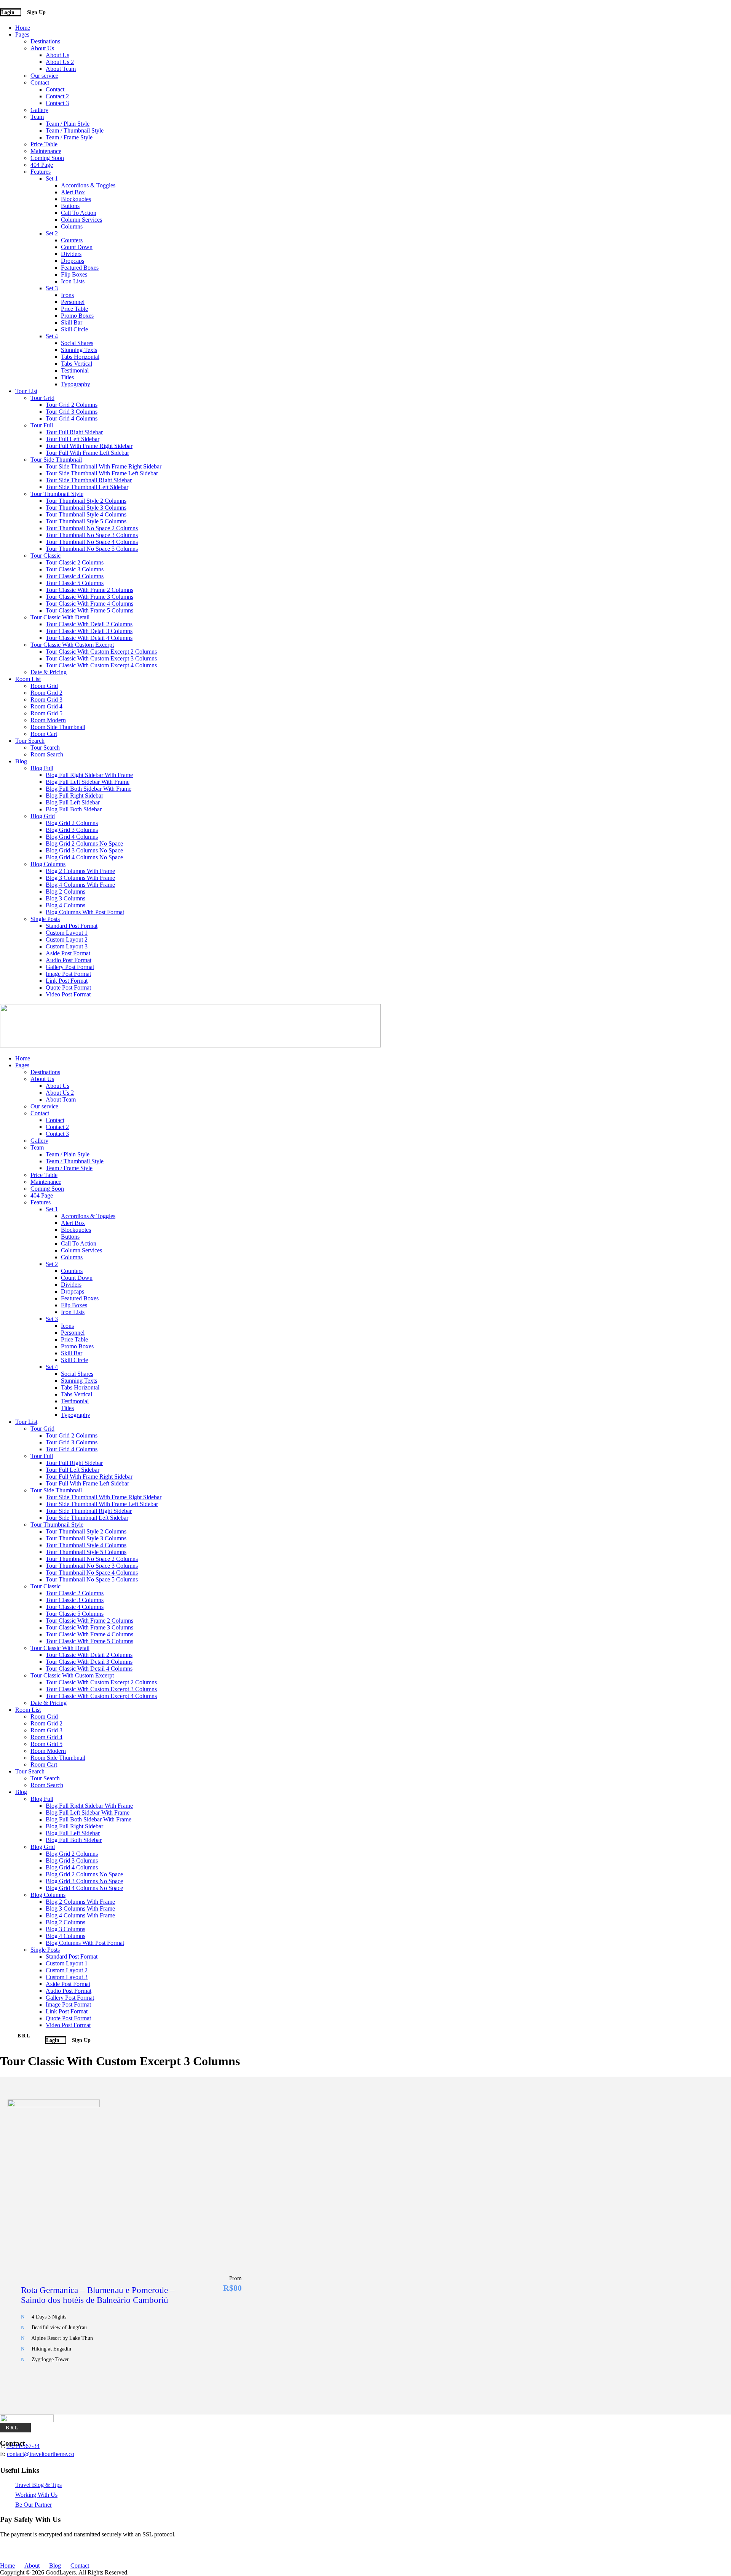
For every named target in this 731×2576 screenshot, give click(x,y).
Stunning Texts (79, 350)
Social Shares (77, 343)
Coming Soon (47, 158)
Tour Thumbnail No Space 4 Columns (92, 542)
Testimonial (75, 370)
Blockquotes (76, 199)
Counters (72, 240)
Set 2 (52, 233)
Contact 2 (57, 96)
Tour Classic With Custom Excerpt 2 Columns (101, 652)
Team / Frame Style (69, 137)
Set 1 (52, 178)
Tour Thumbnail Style (57, 494)
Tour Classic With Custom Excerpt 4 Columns (101, 665)
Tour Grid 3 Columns (72, 412)
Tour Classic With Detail (60, 617)
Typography (76, 384)
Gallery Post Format (70, 967)
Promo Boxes (77, 316)
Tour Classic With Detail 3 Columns (89, 631)
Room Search (47, 754)
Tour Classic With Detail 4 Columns (89, 638)
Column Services (81, 220)
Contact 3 (57, 103)
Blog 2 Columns (65, 891)
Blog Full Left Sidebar (73, 802)
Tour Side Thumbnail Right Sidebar (89, 480)
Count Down (77, 247)
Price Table (44, 144)
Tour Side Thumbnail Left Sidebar (87, 487)
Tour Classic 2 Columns (75, 562)
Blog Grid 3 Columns (72, 830)
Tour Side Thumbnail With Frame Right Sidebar (104, 466)
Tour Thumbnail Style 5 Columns (86, 521)
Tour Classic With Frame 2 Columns (89, 590)
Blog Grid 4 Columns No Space (84, 857)
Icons (67, 295)
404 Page (42, 165)
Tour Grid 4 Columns (72, 418)
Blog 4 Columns (65, 905)
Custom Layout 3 (67, 946)
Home (23, 28)
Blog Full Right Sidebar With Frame (89, 775)
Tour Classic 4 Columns (75, 576)
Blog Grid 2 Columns (72, 823)
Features (41, 172)
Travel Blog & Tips (38, 2485)
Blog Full (42, 768)
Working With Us (36, 2495)
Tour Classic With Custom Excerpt (72, 645)
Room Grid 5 (46, 713)
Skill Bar (72, 322)
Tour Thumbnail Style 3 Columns (86, 508)
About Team (61, 69)
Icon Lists (73, 281)
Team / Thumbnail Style (75, 130)
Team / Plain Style (68, 124)
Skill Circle (74, 329)
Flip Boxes (74, 274)
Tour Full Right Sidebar (74, 432)
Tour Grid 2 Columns (72, 405)
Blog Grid (43, 816)
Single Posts (45, 919)
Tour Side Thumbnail (56, 460)
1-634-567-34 (23, 2446)
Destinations (45, 41)
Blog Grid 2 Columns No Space (84, 843)
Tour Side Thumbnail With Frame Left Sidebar (102, 473)
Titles (67, 377)
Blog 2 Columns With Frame (80, 871)
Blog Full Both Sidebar (74, 809)
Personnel (73, 302)
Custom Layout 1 (67, 933)
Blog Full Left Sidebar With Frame (88, 782)
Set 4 (52, 336)
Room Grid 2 (46, 693)
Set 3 (52, 288)
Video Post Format (68, 994)
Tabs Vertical (77, 364)
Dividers (71, 254)
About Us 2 (60, 62)
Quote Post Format (68, 987)
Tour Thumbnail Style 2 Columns (86, 501)
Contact (40, 82)
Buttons (70, 206)
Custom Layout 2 (67, 939)
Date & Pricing (49, 672)
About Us (42, 48)
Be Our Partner (34, 2505)
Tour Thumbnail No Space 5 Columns (92, 549)
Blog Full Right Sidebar (74, 796)
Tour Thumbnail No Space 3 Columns (92, 535)
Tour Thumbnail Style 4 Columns (86, 514)
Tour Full (42, 425)
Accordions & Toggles (88, 185)
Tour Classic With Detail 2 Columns (89, 624)
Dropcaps (73, 261)
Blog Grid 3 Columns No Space (84, 850)
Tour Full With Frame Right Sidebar (89, 446)
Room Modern (48, 720)
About (32, 2566)
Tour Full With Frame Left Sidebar (87, 453)
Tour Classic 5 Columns (75, 583)
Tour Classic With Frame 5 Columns (89, 610)
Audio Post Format (69, 960)
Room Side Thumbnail (58, 727)
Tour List (26, 391)
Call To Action (79, 213)
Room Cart (44, 734)
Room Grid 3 (46, 700)
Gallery (39, 110)
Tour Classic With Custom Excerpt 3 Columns (101, 658)
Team (37, 117)
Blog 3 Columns (65, 898)
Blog (21, 761)
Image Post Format (68, 974)
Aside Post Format (68, 953)
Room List (28, 679)
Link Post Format (67, 981)
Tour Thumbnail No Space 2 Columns (92, 528)
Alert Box (73, 192)
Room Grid (44, 686)
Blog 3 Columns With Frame (80, 878)
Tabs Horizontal (80, 357)
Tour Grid (42, 398)
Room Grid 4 (46, 706)
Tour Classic (45, 556)
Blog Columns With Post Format (85, 912)
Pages (22, 34)
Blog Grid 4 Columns (72, 837)
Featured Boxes (80, 268)
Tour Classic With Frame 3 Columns (89, 597)
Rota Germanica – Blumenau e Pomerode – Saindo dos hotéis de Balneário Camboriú (98, 2295)
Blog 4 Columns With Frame (80, 885)
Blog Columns (48, 864)
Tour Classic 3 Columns (75, 569)
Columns (72, 226)
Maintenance (46, 151)
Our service (44, 76)
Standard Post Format (72, 926)
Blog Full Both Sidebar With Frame (89, 789)
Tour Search (30, 741)
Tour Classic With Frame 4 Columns (89, 604)
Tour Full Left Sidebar (73, 439)
